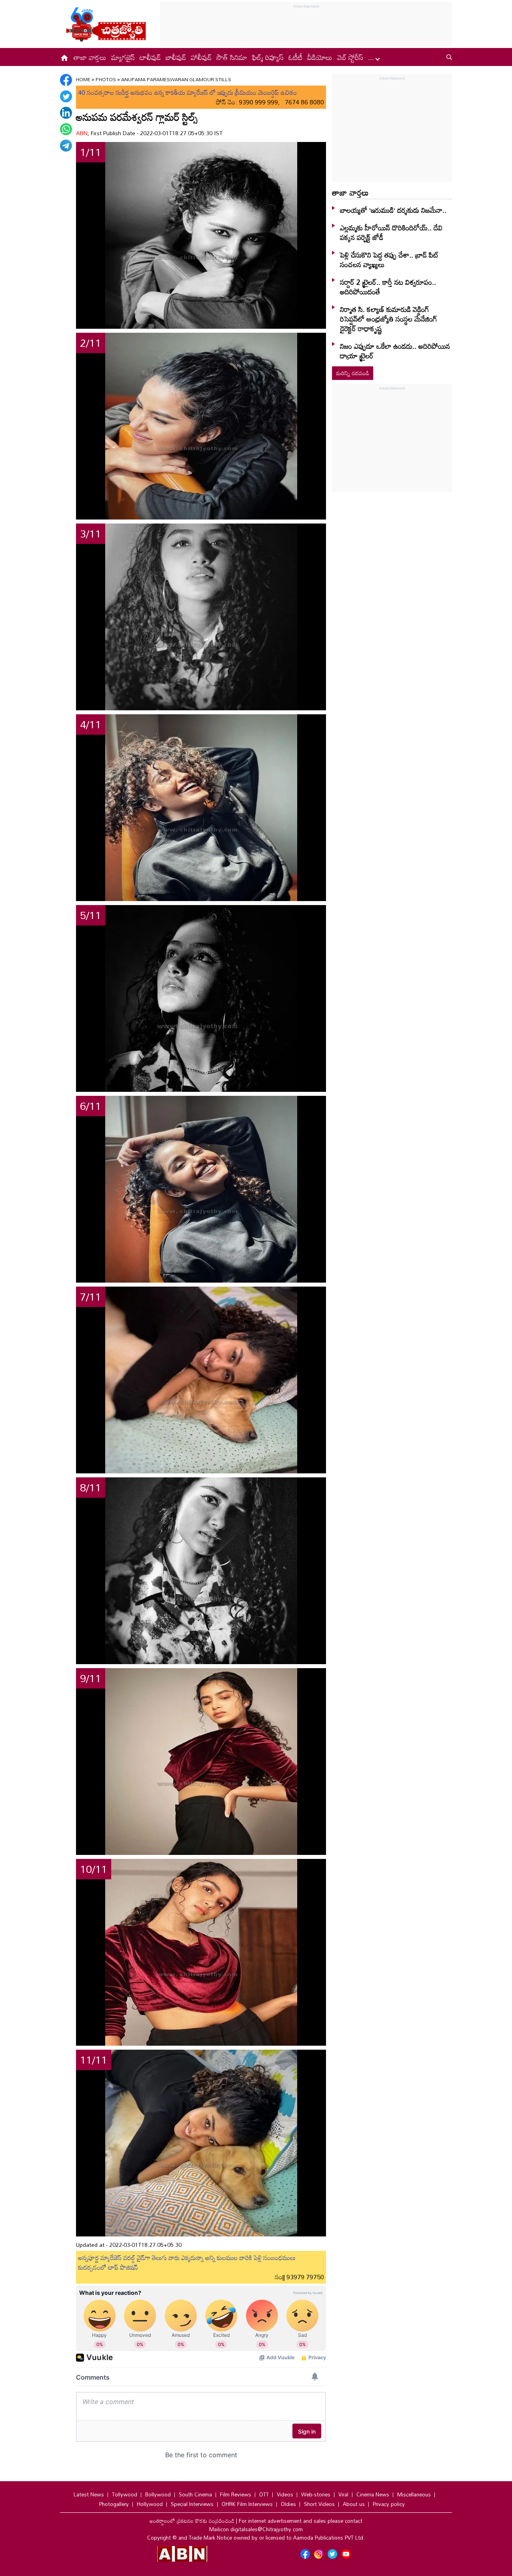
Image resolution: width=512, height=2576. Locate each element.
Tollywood (125, 2494)
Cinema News (373, 2494)
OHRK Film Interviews (247, 2504)
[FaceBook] (66, 80)
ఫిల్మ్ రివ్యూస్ (268, 57)
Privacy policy (389, 2504)
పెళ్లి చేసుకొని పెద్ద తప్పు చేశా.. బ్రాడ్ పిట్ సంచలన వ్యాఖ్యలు (389, 260)
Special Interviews (192, 2504)
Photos (106, 79)
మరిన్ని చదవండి (353, 373)
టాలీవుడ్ (150, 57)
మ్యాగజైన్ (123, 57)
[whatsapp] (66, 129)
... (372, 57)
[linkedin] (66, 113)
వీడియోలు (320, 57)
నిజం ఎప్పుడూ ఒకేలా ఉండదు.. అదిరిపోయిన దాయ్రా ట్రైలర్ (395, 351)
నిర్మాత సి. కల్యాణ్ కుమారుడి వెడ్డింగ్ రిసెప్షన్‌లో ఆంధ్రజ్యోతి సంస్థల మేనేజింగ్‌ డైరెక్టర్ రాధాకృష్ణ (389, 319)
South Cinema (195, 2494)
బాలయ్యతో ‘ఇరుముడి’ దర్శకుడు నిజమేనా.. (393, 210)
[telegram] (66, 146)
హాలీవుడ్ (201, 57)
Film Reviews (236, 2494)
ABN (82, 133)
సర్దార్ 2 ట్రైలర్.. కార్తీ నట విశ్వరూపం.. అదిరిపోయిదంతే (388, 287)
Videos (285, 2494)
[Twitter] (66, 96)
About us (354, 2504)
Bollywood (158, 2494)
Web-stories (316, 2494)
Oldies (288, 2504)
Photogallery (114, 2504)
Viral (343, 2494)
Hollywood (150, 2504)
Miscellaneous (414, 2494)
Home (83, 79)
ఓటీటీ (295, 57)
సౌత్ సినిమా (232, 57)
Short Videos (319, 2504)
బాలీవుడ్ (176, 57)
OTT (264, 2494)
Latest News (89, 2494)
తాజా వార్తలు (90, 57)
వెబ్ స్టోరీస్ (350, 57)
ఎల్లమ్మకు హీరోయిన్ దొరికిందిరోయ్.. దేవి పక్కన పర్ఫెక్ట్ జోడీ (391, 232)
